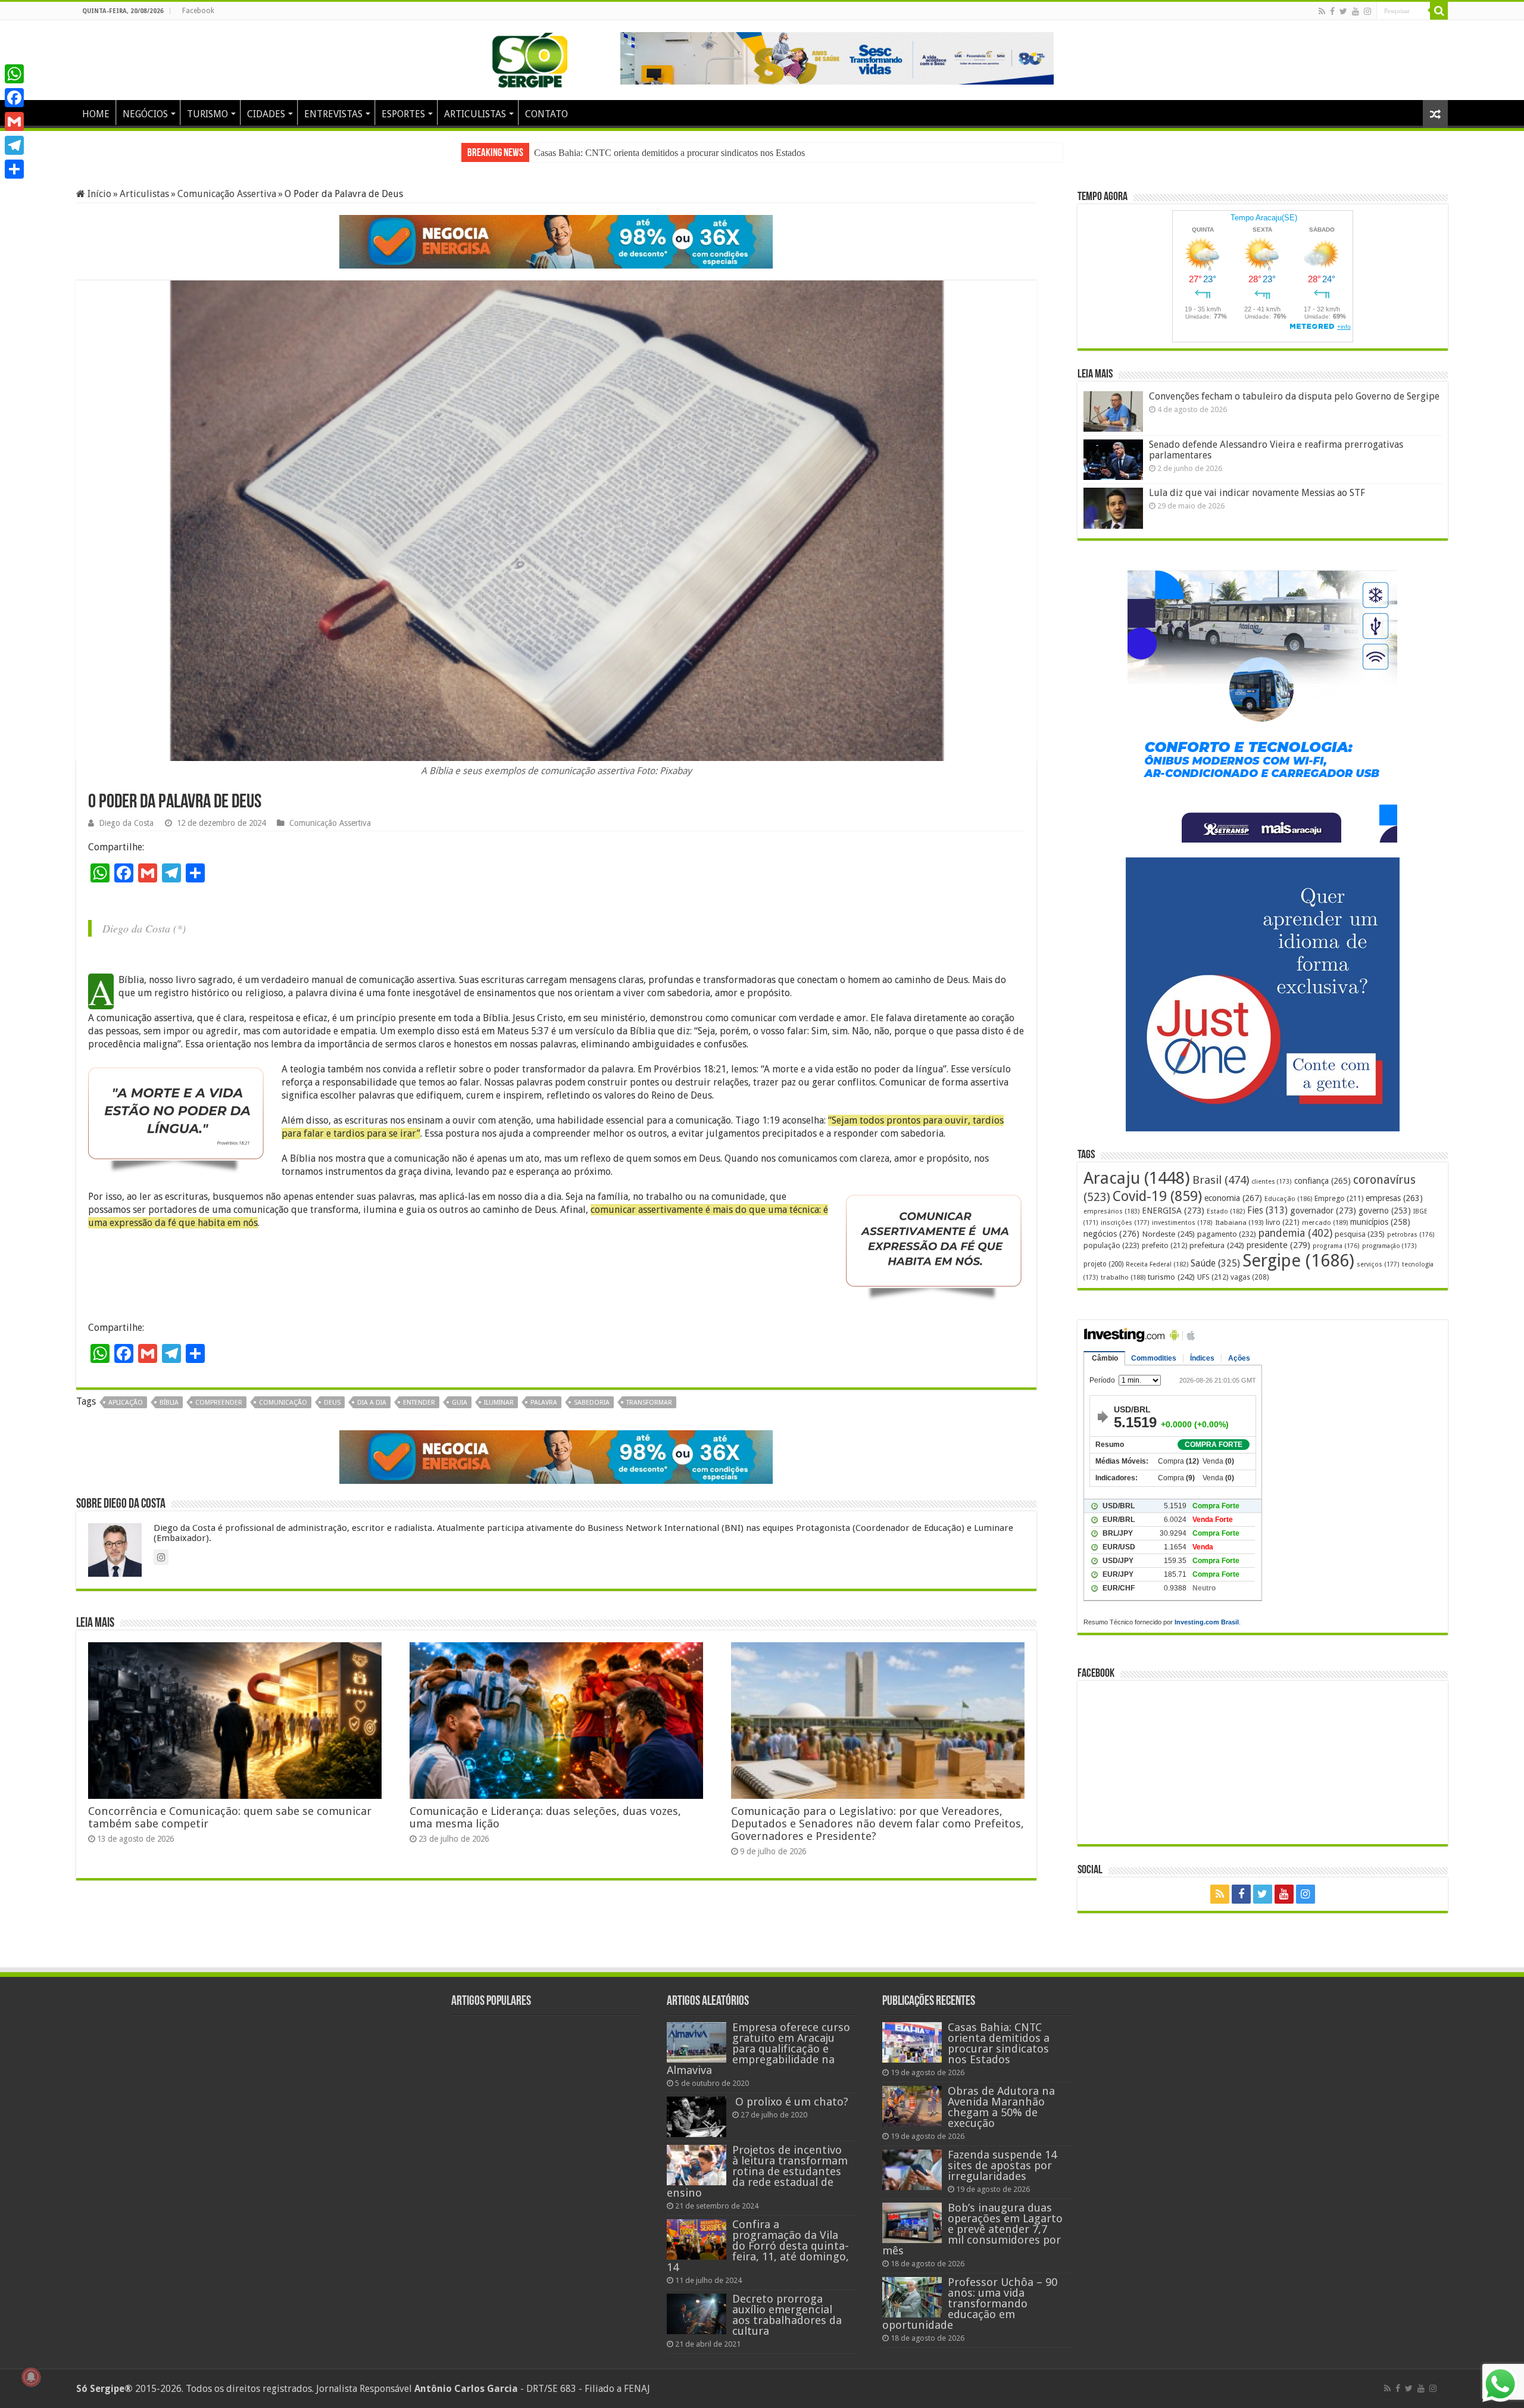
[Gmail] (14, 121)
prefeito (1164, 1245)
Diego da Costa (126, 835)
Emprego (1339, 1198)
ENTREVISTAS (333, 114)
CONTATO (546, 114)
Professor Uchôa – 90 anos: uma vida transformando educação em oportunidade (970, 2303)
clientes (1272, 1182)
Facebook (198, 11)
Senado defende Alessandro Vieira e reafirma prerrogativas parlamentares (1276, 450)
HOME (96, 114)
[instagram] (1367, 11)
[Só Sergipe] (530, 58)
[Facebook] (1332, 11)
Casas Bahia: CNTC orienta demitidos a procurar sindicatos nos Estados (999, 2043)
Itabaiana (1239, 1222)
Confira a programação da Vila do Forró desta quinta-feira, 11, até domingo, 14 (758, 2246)
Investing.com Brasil (1207, 1622)
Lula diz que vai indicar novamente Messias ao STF (1257, 493)
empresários (1111, 1211)
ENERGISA (1173, 1211)
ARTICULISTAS (475, 114)
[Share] (14, 169)
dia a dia (372, 1414)
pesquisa (1360, 1234)
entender (419, 1414)
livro (1283, 1222)
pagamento (1227, 1234)
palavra (544, 1414)
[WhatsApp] (14, 74)
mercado (1325, 1222)
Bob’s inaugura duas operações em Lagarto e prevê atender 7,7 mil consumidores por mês (972, 2229)
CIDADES (266, 114)
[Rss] (1322, 11)
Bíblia (169, 1414)
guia (460, 1414)
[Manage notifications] (31, 2377)
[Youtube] (1356, 11)
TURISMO (207, 114)
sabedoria (592, 1414)
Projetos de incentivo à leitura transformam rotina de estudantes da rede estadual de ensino (757, 2171)
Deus (332, 1414)
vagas (1250, 1277)
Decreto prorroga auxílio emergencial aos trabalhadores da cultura (787, 2315)
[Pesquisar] (1439, 11)
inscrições (1125, 1223)
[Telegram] (14, 145)
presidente (1278, 1245)
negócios (1111, 1234)
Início (98, 194)
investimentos (1182, 1223)
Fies (1267, 1211)
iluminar (499, 1414)
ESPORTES (403, 114)
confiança (1322, 1181)
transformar (649, 1414)
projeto (1103, 1264)
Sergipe (1298, 1261)
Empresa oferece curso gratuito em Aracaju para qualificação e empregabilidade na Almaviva (758, 2049)
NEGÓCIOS (145, 114)
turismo (1171, 1277)
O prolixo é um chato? (790, 2102)
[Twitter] (1343, 11)
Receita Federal (1157, 1264)
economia (1233, 1198)
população (1111, 1245)
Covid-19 (1157, 1196)
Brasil (1221, 1180)
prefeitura (1217, 1245)
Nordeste (1168, 1234)
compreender (219, 1414)
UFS (1213, 1277)
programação (1389, 1246)
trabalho (1123, 1277)
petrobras (1411, 1235)
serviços (1378, 1264)
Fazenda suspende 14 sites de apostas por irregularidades (640, 153)
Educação (1288, 1199)
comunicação (283, 1414)
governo (1385, 1211)
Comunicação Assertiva (227, 194)
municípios (1380, 1222)
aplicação (126, 1414)
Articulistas (144, 194)
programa (1336, 1246)
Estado (1226, 1211)
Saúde (1215, 1263)
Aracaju (1137, 1178)
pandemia (1295, 1233)
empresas (1394, 1198)
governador (1323, 1211)
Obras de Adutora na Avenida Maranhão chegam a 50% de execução (1001, 2107)
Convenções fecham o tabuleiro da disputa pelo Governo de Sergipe (1294, 396)
